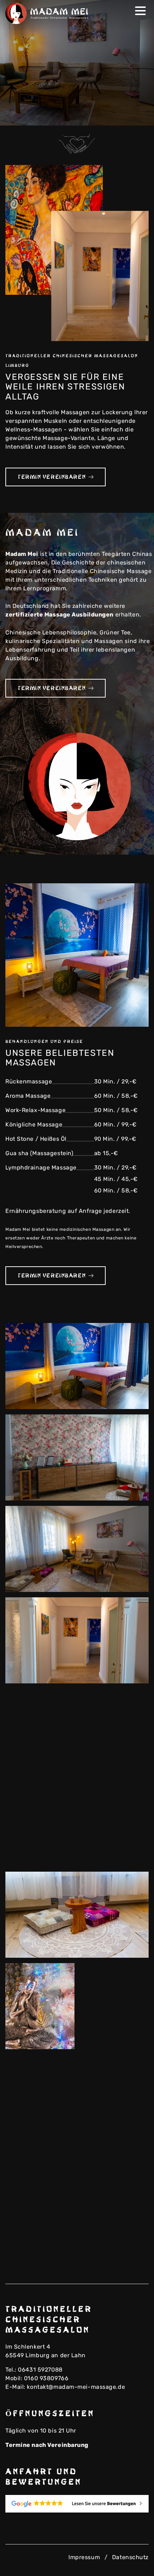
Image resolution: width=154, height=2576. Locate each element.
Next (138, 115)
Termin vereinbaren (52, 477)
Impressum (84, 2557)
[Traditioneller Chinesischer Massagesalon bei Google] (77, 2504)
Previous (127, 115)
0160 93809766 (46, 2378)
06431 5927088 (40, 2370)
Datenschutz (130, 2557)
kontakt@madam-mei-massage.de (76, 2387)
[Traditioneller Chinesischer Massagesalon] (48, 13)
